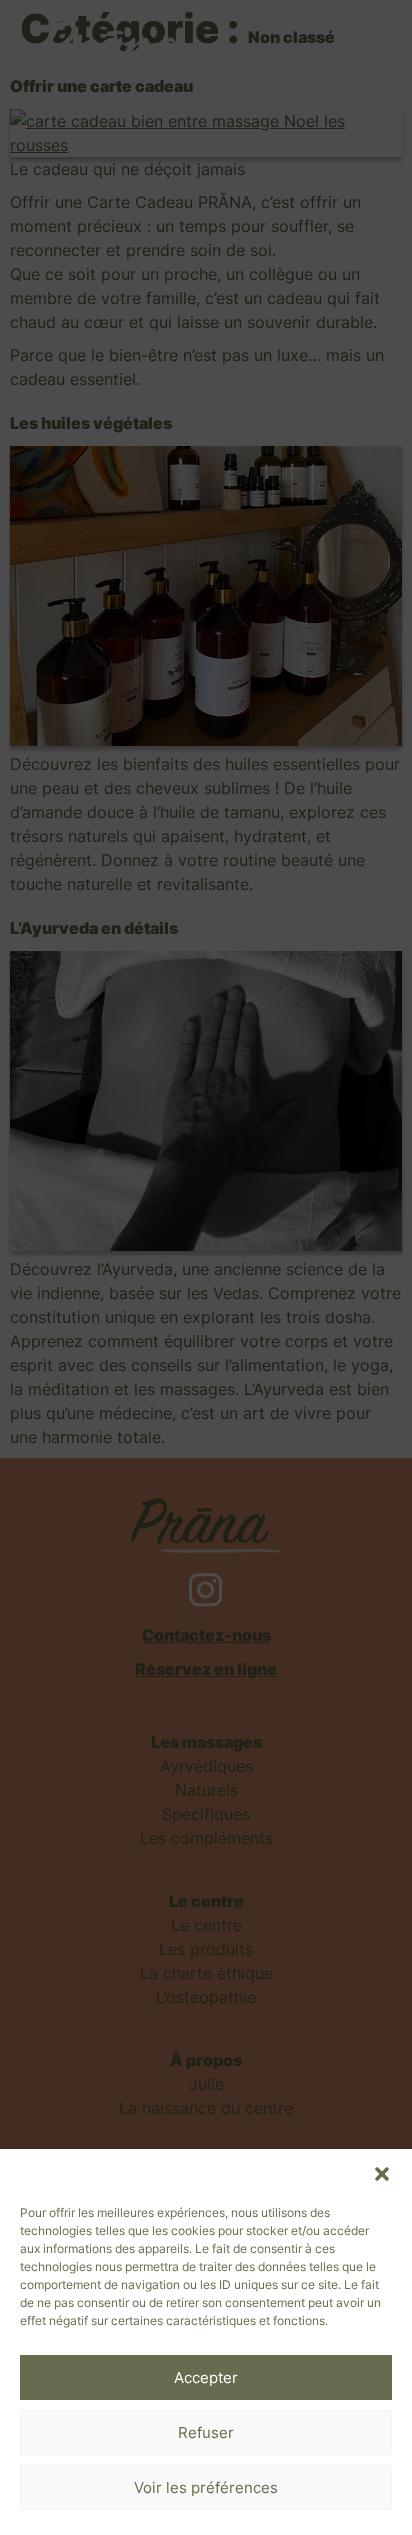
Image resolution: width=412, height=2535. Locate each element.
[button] (382, 2174)
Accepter (206, 2377)
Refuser (206, 2432)
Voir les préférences (206, 2487)
